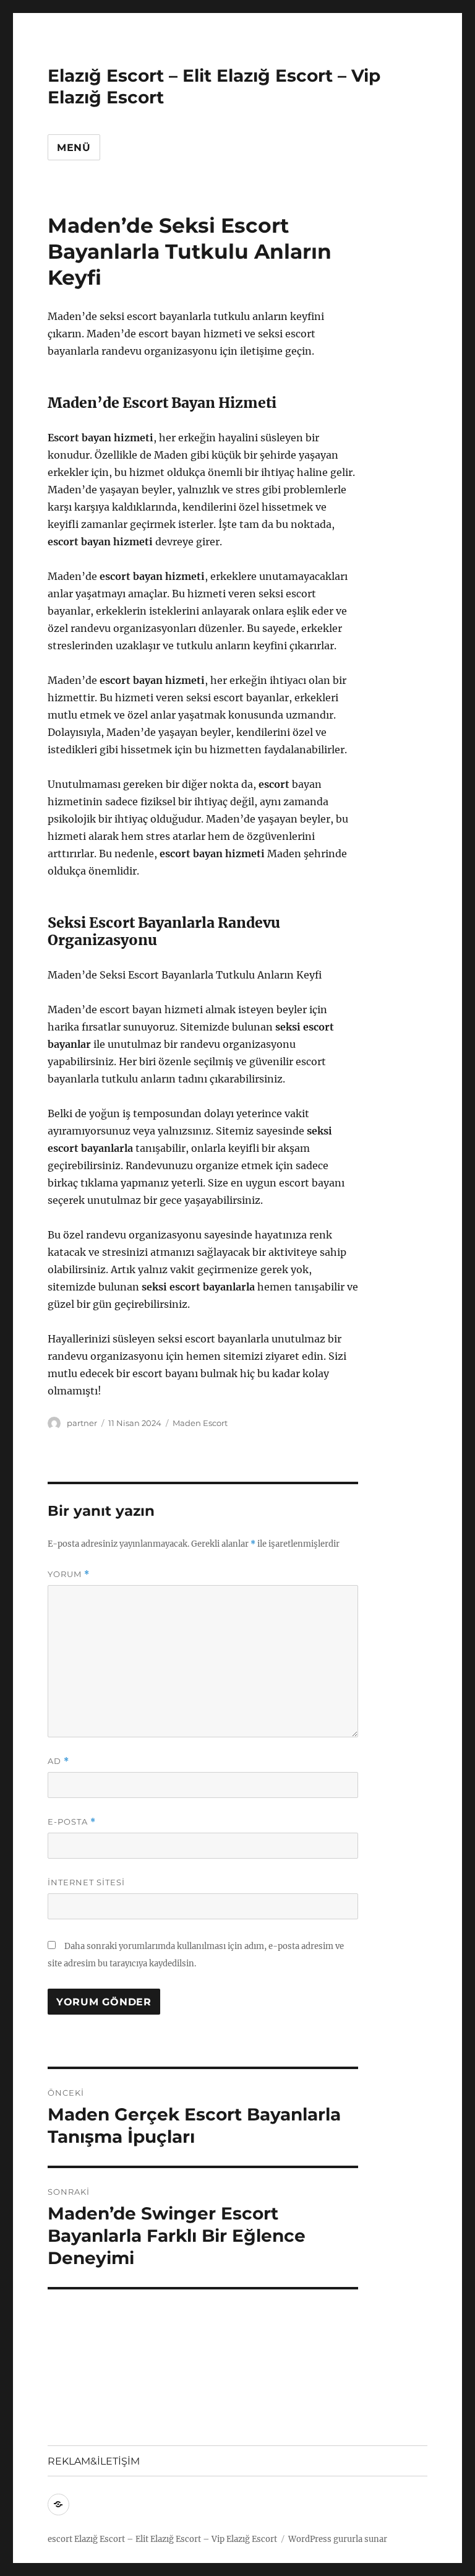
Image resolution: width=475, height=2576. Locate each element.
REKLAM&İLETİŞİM (94, 2461)
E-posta (72, 1822)
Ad (58, 1761)
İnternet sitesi (86, 1882)
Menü (74, 148)
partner (82, 1423)
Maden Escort (200, 1423)
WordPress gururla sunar (338, 2539)
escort (60, 2539)
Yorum (69, 1574)
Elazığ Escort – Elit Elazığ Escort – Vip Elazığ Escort (176, 2539)
